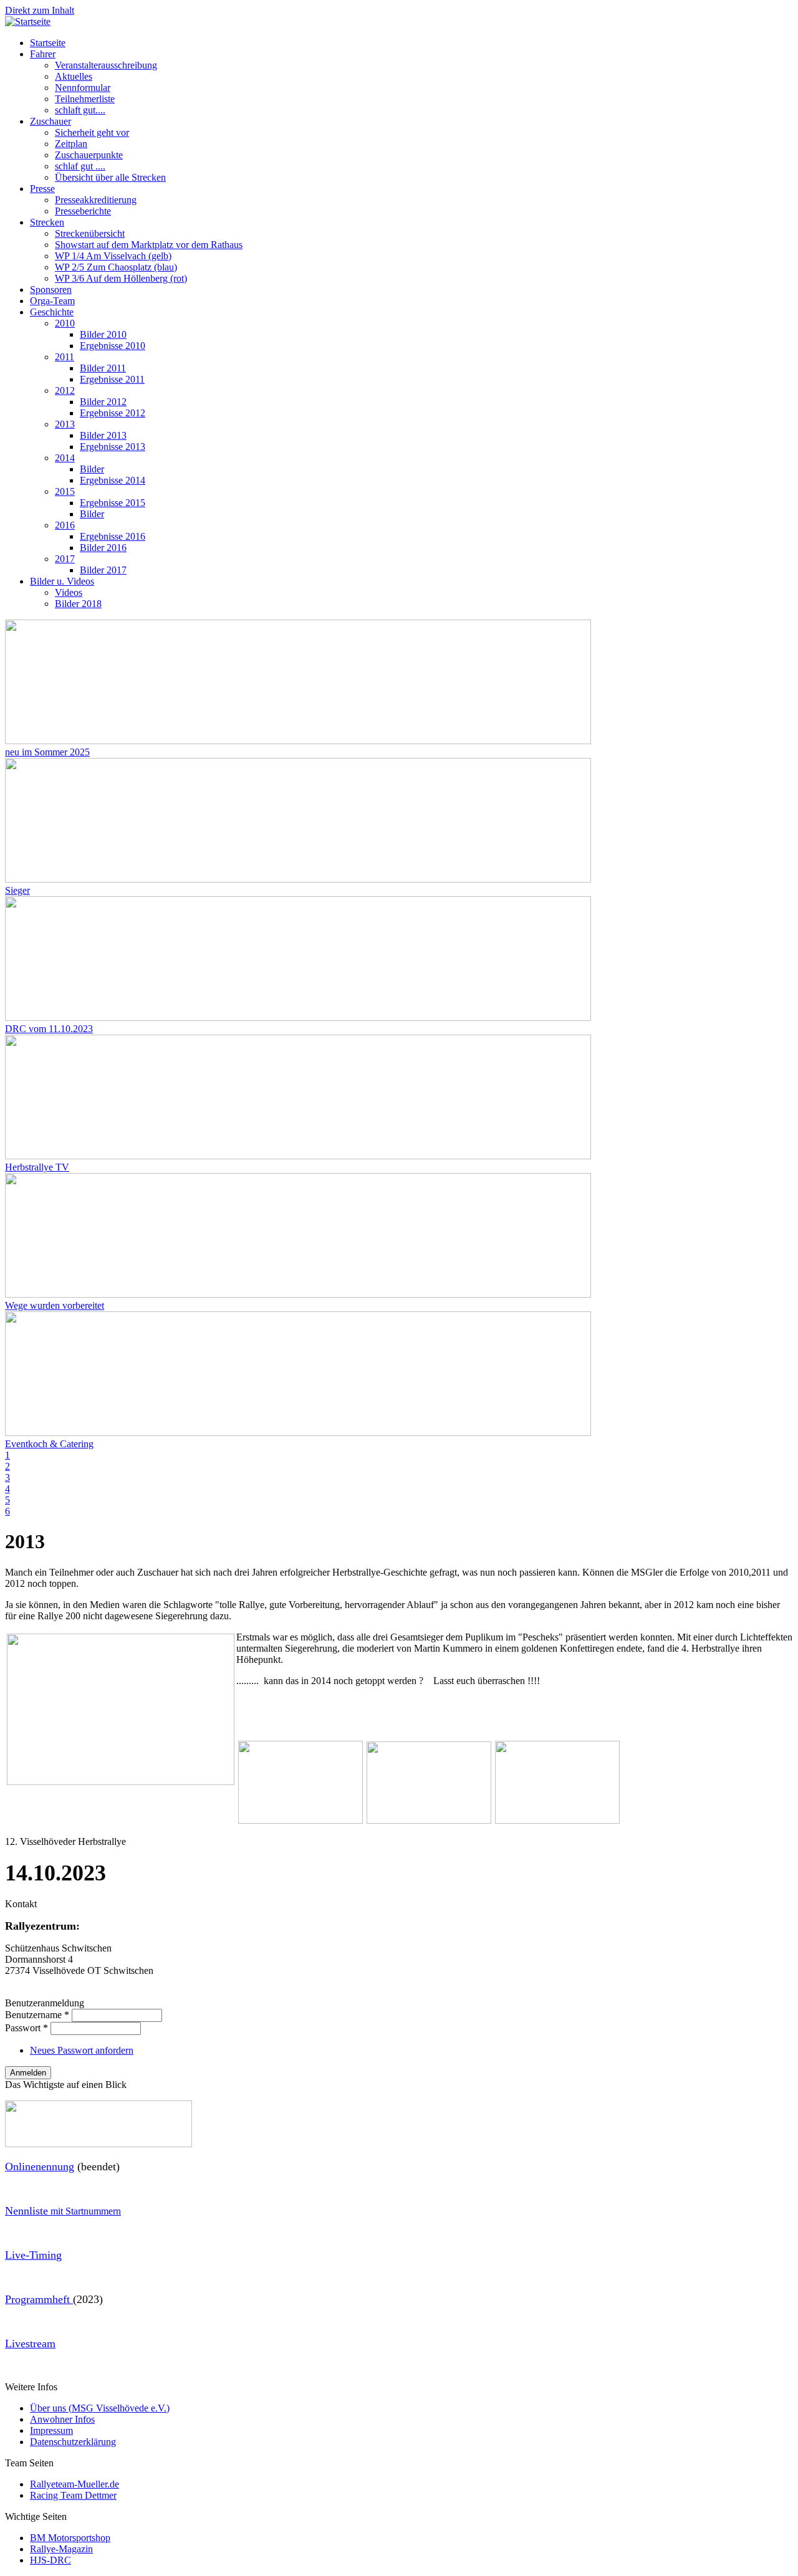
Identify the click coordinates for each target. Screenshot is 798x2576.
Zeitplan (71, 144)
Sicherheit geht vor (92, 132)
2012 (65, 390)
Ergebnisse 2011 (112, 379)
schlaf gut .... (80, 166)
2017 (65, 559)
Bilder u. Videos (62, 581)
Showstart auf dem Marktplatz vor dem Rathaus (149, 245)
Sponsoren (51, 290)
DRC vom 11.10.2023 (49, 1029)
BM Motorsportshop (70, 2538)
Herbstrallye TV (37, 1167)
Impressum (51, 2430)
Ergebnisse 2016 (113, 536)
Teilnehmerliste (85, 99)
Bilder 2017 (103, 570)
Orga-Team (52, 301)
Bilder (92, 469)
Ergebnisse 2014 (113, 480)
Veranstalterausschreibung (106, 65)
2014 (65, 458)
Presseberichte (83, 211)
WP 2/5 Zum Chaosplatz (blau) (116, 267)
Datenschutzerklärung (73, 2442)
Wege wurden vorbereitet (55, 1305)
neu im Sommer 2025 (47, 752)
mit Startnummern (63, 2211)
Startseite (48, 43)
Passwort (26, 2028)
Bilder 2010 (103, 334)
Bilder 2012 (103, 402)
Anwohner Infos (62, 2419)
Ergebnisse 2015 (113, 503)
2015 (65, 491)
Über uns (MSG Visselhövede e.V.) (100, 2408)
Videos (69, 592)
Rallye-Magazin (61, 2549)
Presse (42, 189)
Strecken (47, 222)
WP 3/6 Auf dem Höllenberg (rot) (121, 278)
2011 (65, 357)
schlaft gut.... (80, 110)
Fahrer (43, 54)
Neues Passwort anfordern (82, 2050)
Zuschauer (50, 121)
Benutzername (37, 2015)
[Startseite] (28, 22)
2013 (65, 424)
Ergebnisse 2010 (113, 346)
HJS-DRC (50, 2560)
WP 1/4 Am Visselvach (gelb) (113, 256)
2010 (65, 323)
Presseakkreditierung (96, 200)
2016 (65, 525)
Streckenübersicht (90, 233)
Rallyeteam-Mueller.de (75, 2484)
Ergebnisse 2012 (113, 413)
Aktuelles (74, 76)
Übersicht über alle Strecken (110, 177)
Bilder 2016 (103, 548)
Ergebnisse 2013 (113, 447)
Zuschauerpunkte (89, 155)
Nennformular (83, 88)
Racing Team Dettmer (73, 2495)
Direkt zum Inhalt (40, 10)
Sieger (17, 890)
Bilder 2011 (103, 368)
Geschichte (52, 312)
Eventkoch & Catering (49, 1444)
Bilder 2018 (78, 604)
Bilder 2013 (103, 435)
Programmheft (39, 2299)
